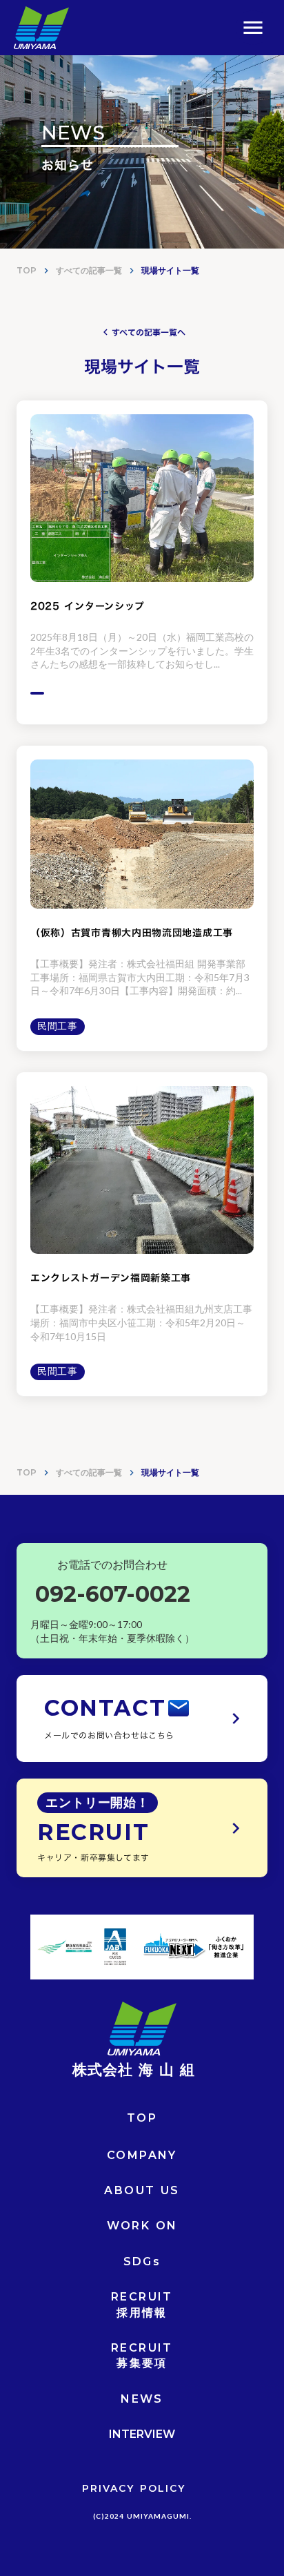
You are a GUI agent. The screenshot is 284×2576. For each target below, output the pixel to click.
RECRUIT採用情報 (142, 2304)
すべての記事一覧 (89, 270)
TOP (27, 270)
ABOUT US (142, 2190)
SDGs (142, 2262)
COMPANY (142, 2155)
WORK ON (142, 2226)
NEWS (142, 2399)
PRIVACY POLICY (134, 2488)
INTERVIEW (142, 2434)
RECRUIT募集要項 (142, 2355)
